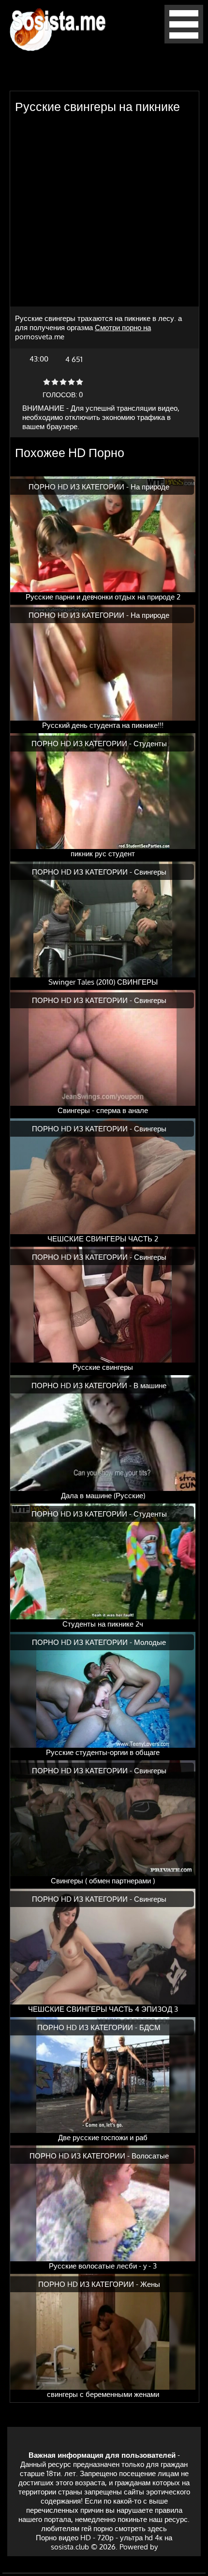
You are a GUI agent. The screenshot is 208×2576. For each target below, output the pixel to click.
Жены (150, 2284)
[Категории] (184, 41)
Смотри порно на (123, 327)
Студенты (150, 744)
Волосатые (150, 2156)
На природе (150, 487)
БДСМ (150, 2027)
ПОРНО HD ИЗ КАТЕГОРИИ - (80, 487)
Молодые (150, 1642)
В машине (150, 1385)
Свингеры (150, 872)
